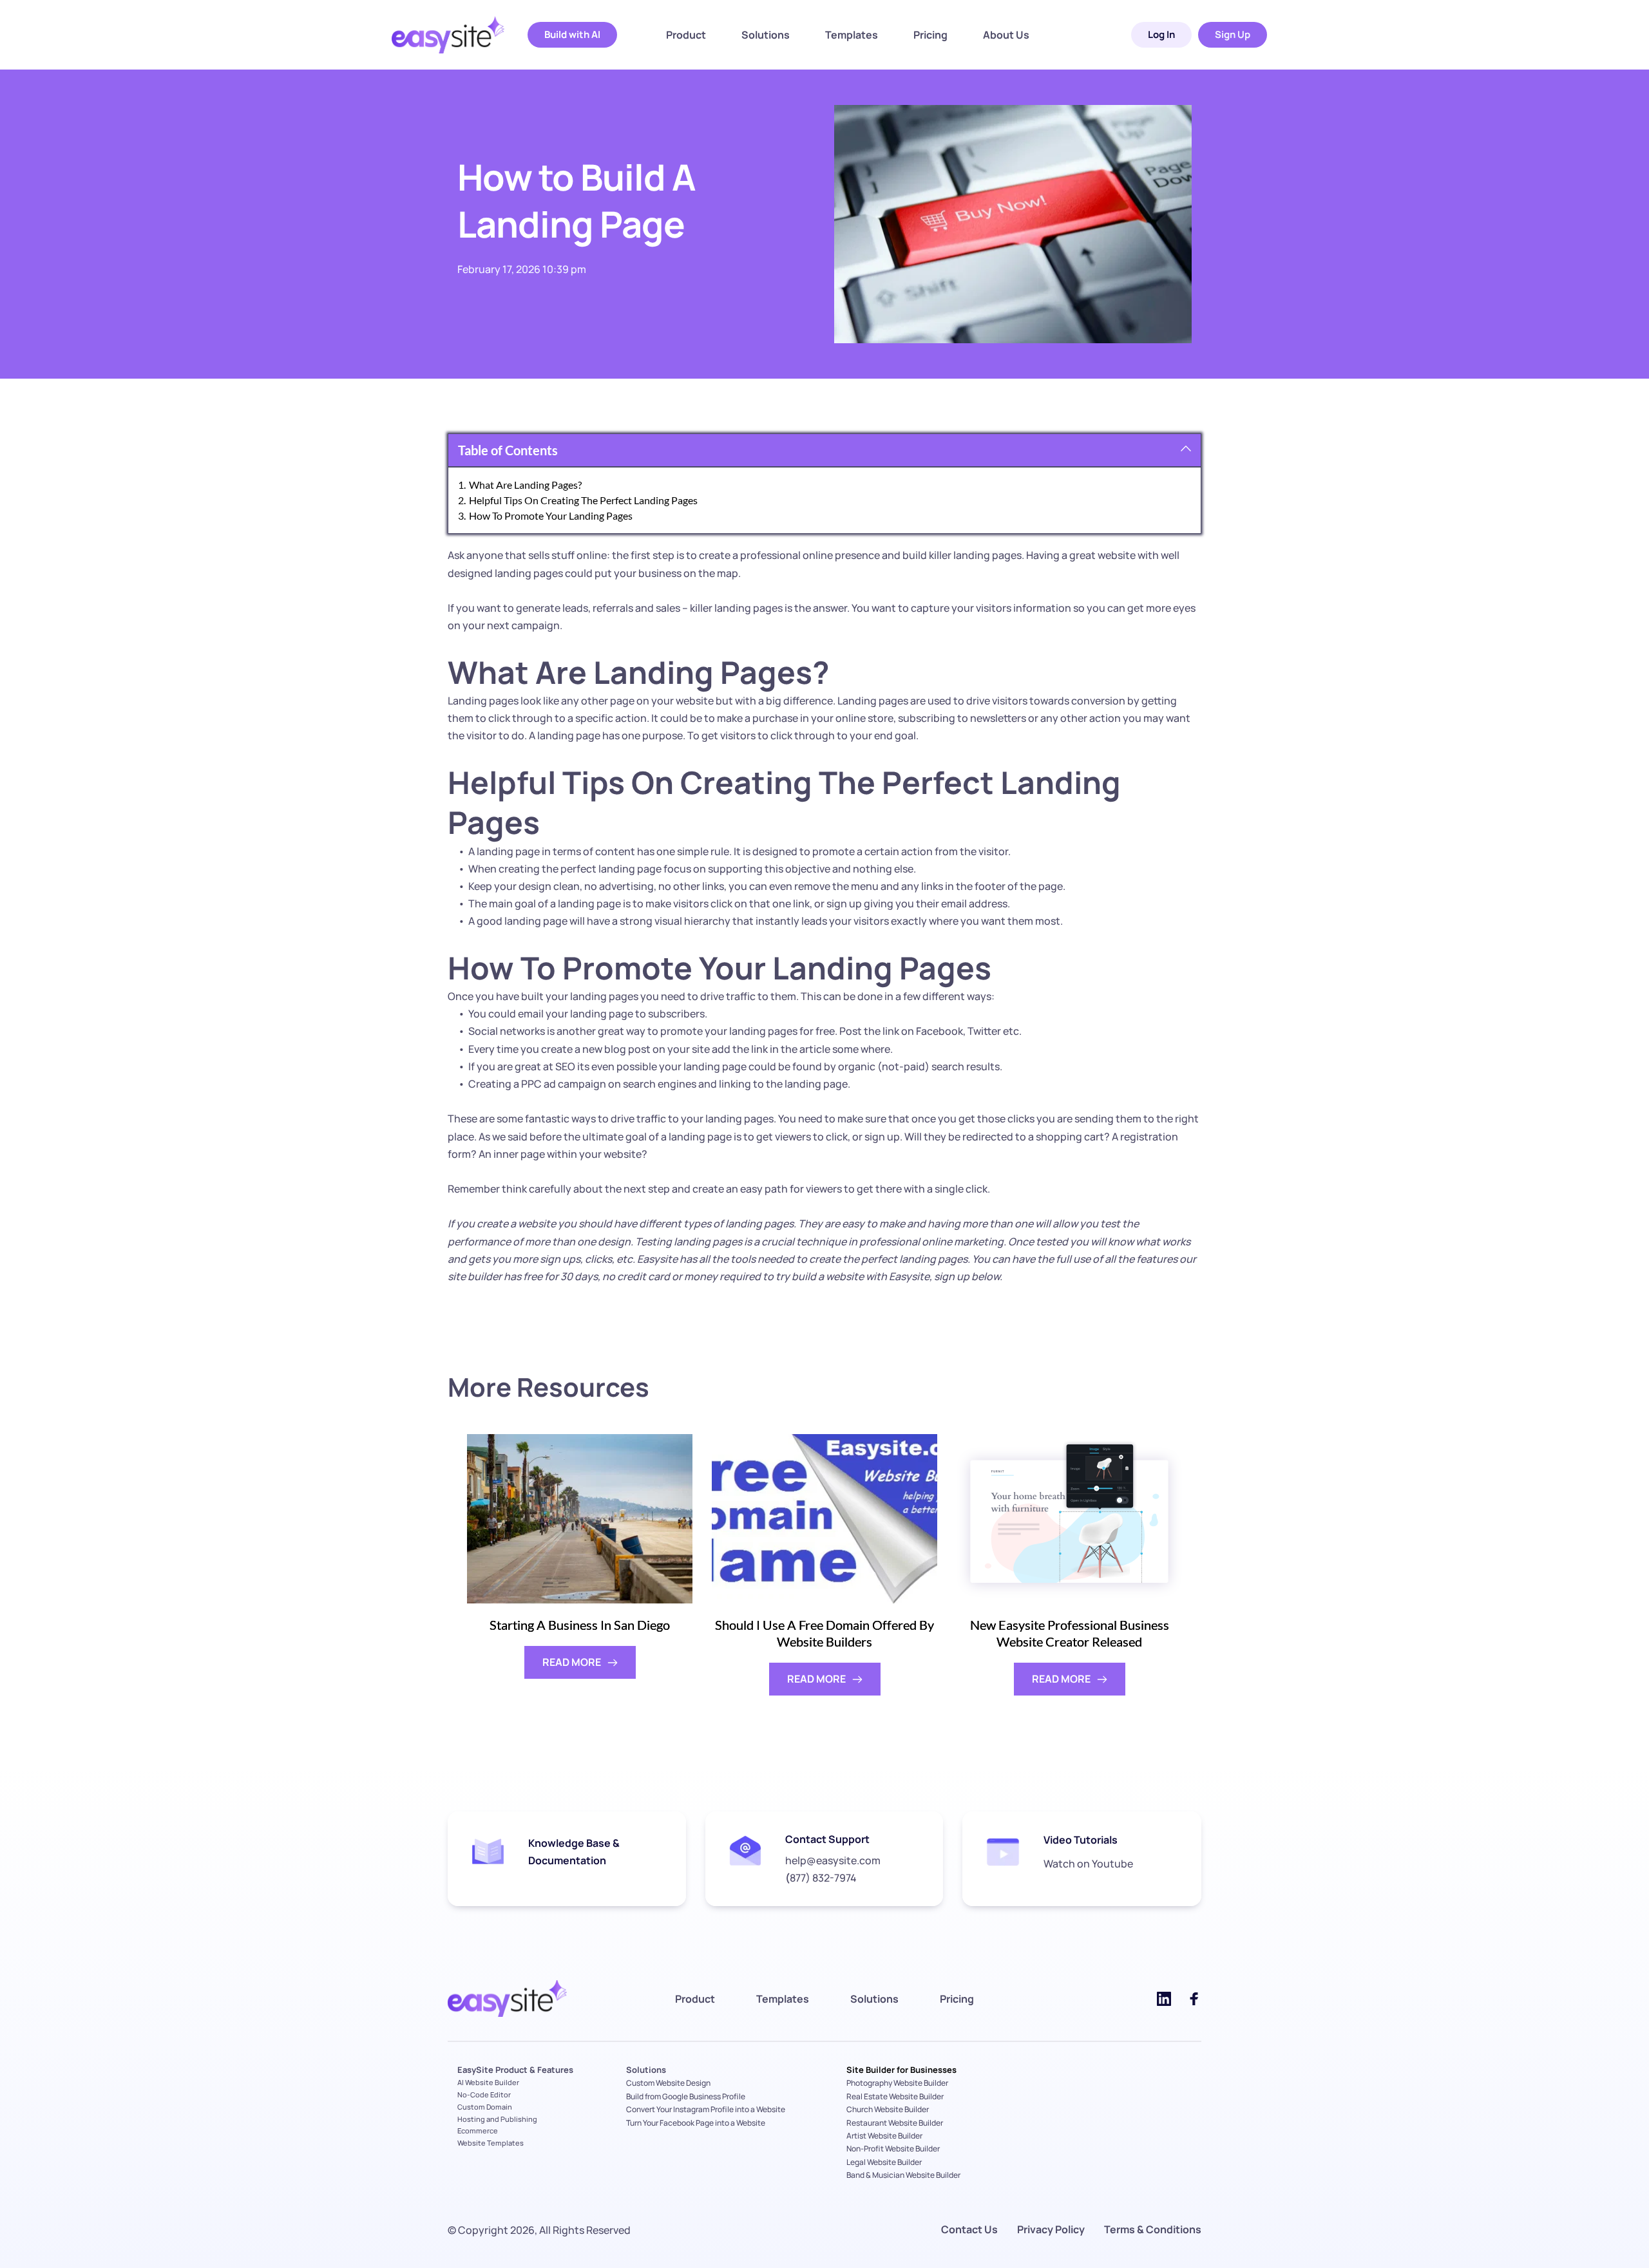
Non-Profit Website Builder (893, 2149)
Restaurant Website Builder (895, 2123)
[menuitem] (686, 35)
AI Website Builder (488, 2082)
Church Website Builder (888, 2109)
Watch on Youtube (1088, 1864)
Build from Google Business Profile (686, 2096)
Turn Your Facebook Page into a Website (696, 2123)
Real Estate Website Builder (895, 2096)
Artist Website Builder (884, 2136)
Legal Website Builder (884, 2162)
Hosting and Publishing (497, 2119)
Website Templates (491, 2143)
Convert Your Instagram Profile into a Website (706, 2109)
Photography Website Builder (897, 2083)
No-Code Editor (484, 2094)
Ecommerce (478, 2131)
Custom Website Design (668, 2083)
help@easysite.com (833, 1860)
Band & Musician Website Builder (903, 2175)
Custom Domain (485, 2107)
